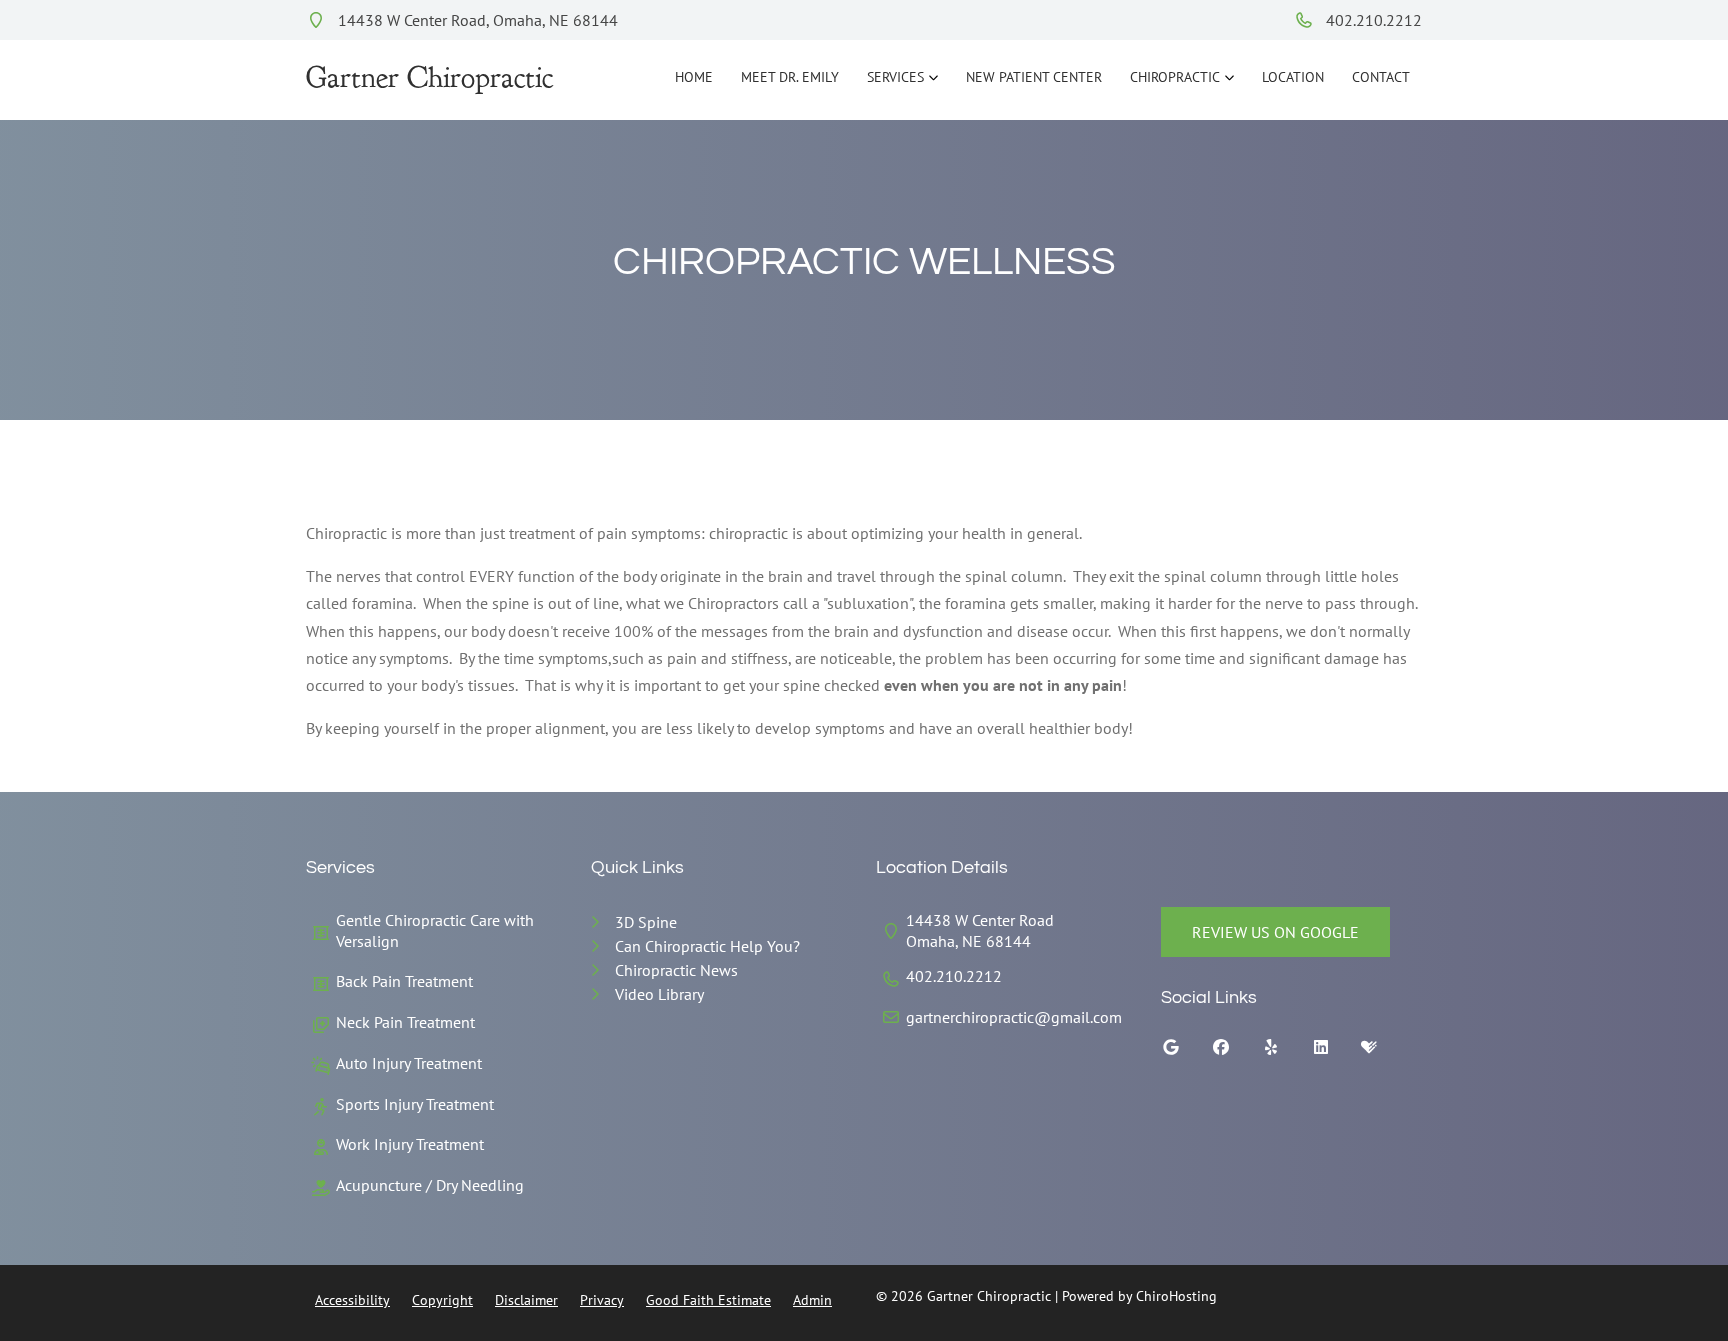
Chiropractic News (676, 970)
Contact (1381, 77)
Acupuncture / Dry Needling (430, 1185)
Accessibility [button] (352, 1300)
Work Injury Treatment (410, 1144)
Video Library (659, 994)
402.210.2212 (1372, 20)
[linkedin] (1336, 1052)
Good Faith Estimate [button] (708, 1300)
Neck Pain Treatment (405, 1022)
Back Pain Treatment (404, 981)
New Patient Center (1034, 77)
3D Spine (646, 922)
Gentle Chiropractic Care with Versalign (435, 930)
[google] (1186, 1052)
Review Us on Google (1275, 932)
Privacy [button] (602, 1300)
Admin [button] (812, 1300)
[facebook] (1236, 1052)
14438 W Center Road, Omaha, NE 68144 (476, 20)
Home (694, 77)
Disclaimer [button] (526, 1300)
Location (1293, 77)
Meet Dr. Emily (790, 77)
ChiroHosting (1176, 1296)
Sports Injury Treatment (415, 1104)
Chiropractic (1175, 77)
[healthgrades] (1384, 1052)
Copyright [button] (442, 1300)
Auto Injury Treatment (409, 1063)
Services (895, 77)
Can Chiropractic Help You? (707, 946)
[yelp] (1286, 1052)
